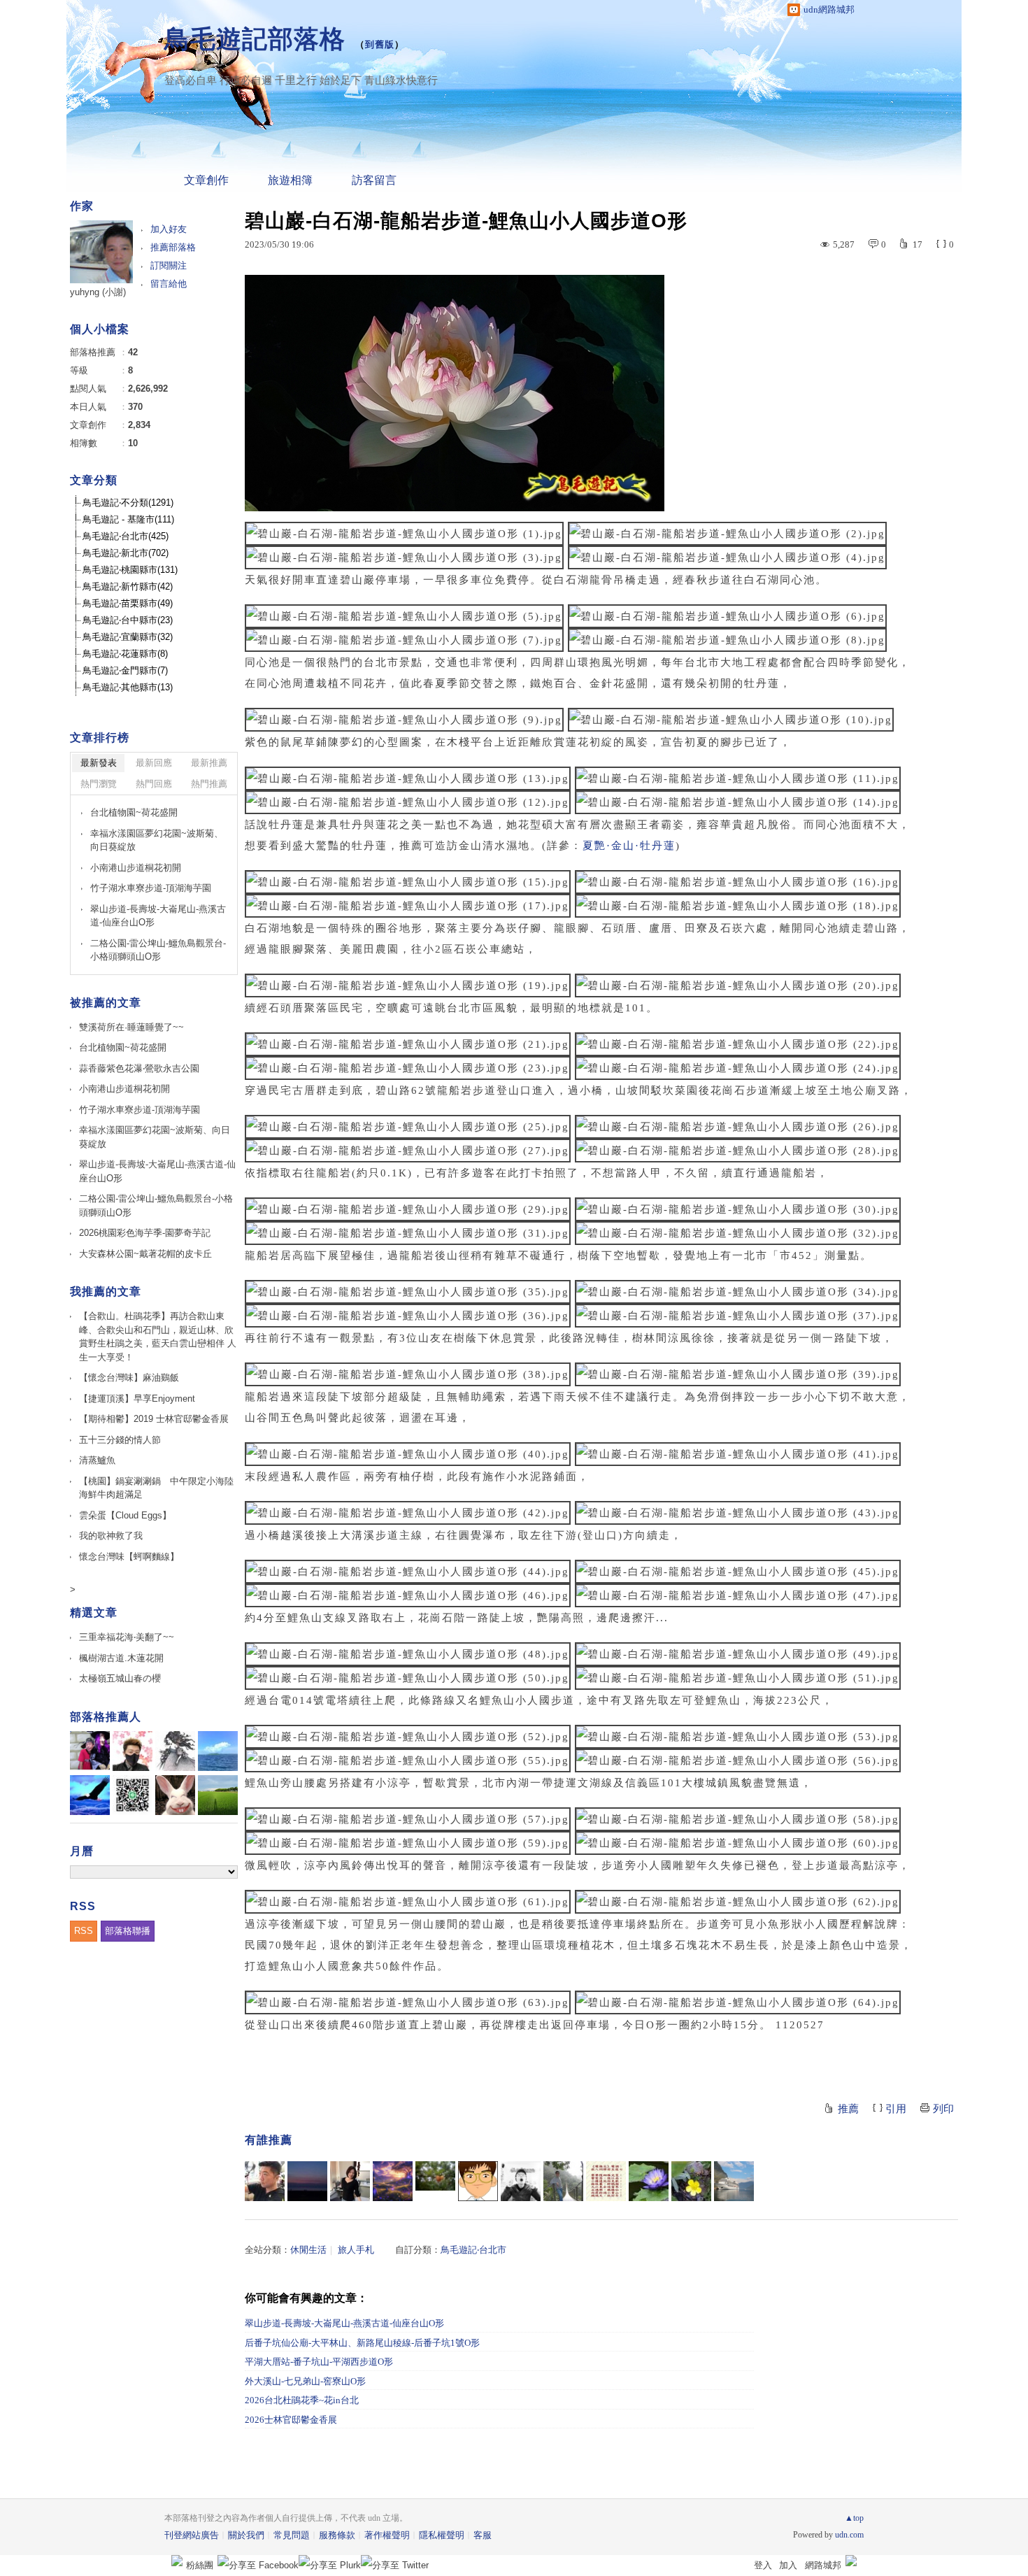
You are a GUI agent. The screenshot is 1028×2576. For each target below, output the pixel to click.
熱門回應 (154, 784)
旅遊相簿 (290, 180)
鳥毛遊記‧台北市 (473, 2250)
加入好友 (169, 229)
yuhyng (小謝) (98, 292)
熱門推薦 (209, 784)
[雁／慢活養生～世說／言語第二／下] (606, 2181)
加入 (788, 2565)
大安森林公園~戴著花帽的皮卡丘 (145, 1254)
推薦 (848, 2109)
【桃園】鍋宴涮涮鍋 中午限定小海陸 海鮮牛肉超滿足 (158, 1488)
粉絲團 (200, 2565)
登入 (763, 2565)
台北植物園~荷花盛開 (134, 812)
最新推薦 (209, 763)
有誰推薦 (269, 2140)
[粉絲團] (177, 2561)
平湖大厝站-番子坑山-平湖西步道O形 (319, 2362)
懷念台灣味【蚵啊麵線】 (129, 1557)
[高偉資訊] (265, 2181)
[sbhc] (307, 2181)
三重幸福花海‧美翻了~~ (127, 1637)
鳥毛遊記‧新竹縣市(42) (128, 586)
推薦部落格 (173, 247)
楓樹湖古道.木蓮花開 (121, 1658)
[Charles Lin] (734, 2181)
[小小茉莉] (350, 2181)
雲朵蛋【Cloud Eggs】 (125, 1515)
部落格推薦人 (106, 1717)
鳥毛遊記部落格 (255, 39)
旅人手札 (356, 2250)
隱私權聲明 (442, 2535)
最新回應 (154, 763)
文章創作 (206, 180)
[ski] (435, 2181)
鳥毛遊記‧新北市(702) (126, 553)
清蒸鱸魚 (97, 1460)
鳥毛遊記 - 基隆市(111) (128, 519)
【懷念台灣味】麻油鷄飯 (129, 1378)
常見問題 (292, 2535)
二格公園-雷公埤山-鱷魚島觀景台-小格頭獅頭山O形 (158, 950)
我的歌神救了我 (111, 1536)
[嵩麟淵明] (478, 2181)
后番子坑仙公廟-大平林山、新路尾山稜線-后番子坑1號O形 (362, 2343)
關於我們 (246, 2535)
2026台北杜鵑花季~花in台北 (302, 2400)
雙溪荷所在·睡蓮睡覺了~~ (131, 1027)
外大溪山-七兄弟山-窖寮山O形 (305, 2381)
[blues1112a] (393, 2181)
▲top (854, 2518)
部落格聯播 (128, 1931)
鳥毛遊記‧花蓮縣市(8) (125, 654)
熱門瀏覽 (99, 784)
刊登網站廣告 (192, 2535)
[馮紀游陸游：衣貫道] (563, 2181)
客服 (483, 2535)
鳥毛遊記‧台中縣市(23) (128, 620)
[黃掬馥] (691, 2181)
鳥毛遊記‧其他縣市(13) (128, 687)
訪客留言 (374, 180)
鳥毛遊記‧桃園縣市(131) (130, 570)
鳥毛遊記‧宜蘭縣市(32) (128, 637)
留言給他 (169, 284)
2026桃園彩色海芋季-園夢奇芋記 (145, 1233)
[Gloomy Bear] (521, 2181)
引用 (896, 2109)
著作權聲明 (387, 2535)
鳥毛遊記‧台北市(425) (126, 536)
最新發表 (99, 763)
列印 (943, 2109)
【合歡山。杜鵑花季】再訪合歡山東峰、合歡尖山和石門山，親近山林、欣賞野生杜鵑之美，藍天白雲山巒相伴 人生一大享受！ (158, 1337)
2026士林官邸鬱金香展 (291, 2420)
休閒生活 (308, 2250)
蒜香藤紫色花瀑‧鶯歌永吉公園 (139, 1068)
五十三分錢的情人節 (120, 1440)
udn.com (849, 2535)
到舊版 (380, 44)
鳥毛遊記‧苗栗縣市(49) (128, 603)
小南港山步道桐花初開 (136, 868)
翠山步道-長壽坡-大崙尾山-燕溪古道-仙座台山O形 (344, 2323)
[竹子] (649, 2181)
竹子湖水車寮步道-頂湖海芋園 (151, 888)
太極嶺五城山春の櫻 (120, 1678)
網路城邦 (823, 2565)
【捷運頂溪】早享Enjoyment (137, 1399)
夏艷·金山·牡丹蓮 (629, 846)
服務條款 (337, 2535)
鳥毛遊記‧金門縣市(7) (125, 670)
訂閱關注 (169, 265)
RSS (84, 1931)
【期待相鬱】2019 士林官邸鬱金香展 (154, 1419)
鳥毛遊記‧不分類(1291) (128, 503)
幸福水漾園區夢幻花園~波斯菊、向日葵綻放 (157, 840)
